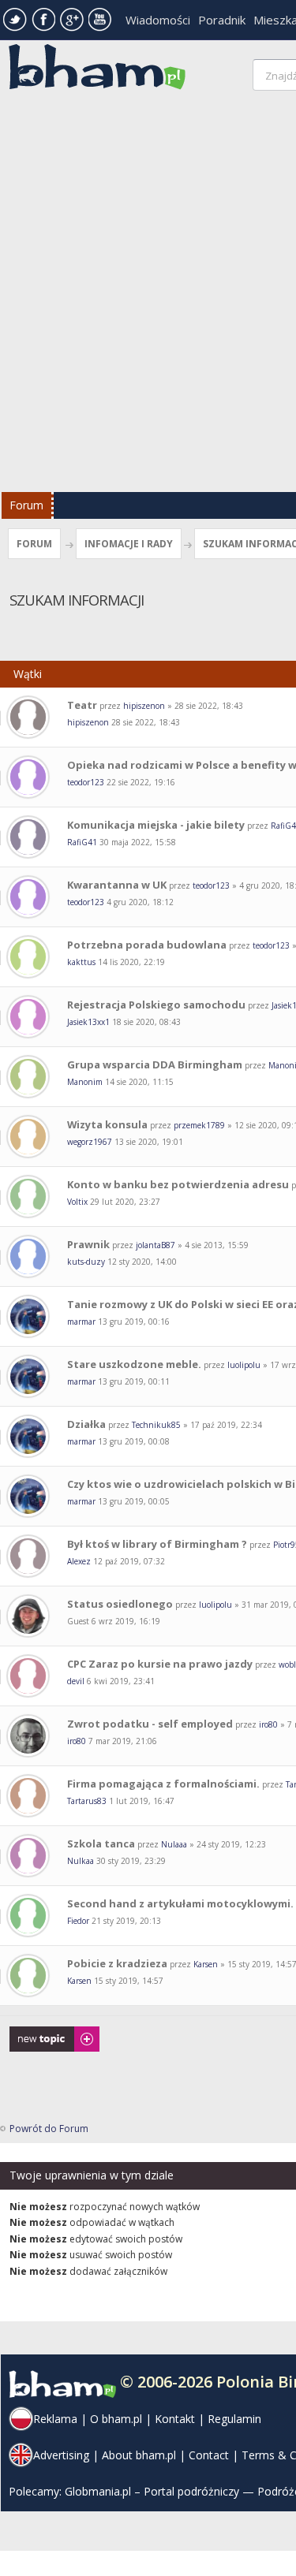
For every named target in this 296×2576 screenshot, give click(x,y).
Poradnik (222, 20)
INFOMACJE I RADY (129, 544)
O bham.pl (116, 2419)
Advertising (61, 2455)
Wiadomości (158, 20)
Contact (209, 2455)
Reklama (55, 2419)
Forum (26, 505)
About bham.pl (139, 2455)
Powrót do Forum (49, 2129)
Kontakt (175, 2419)
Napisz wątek (39, 2034)
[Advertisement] (148, 295)
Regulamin (234, 2419)
